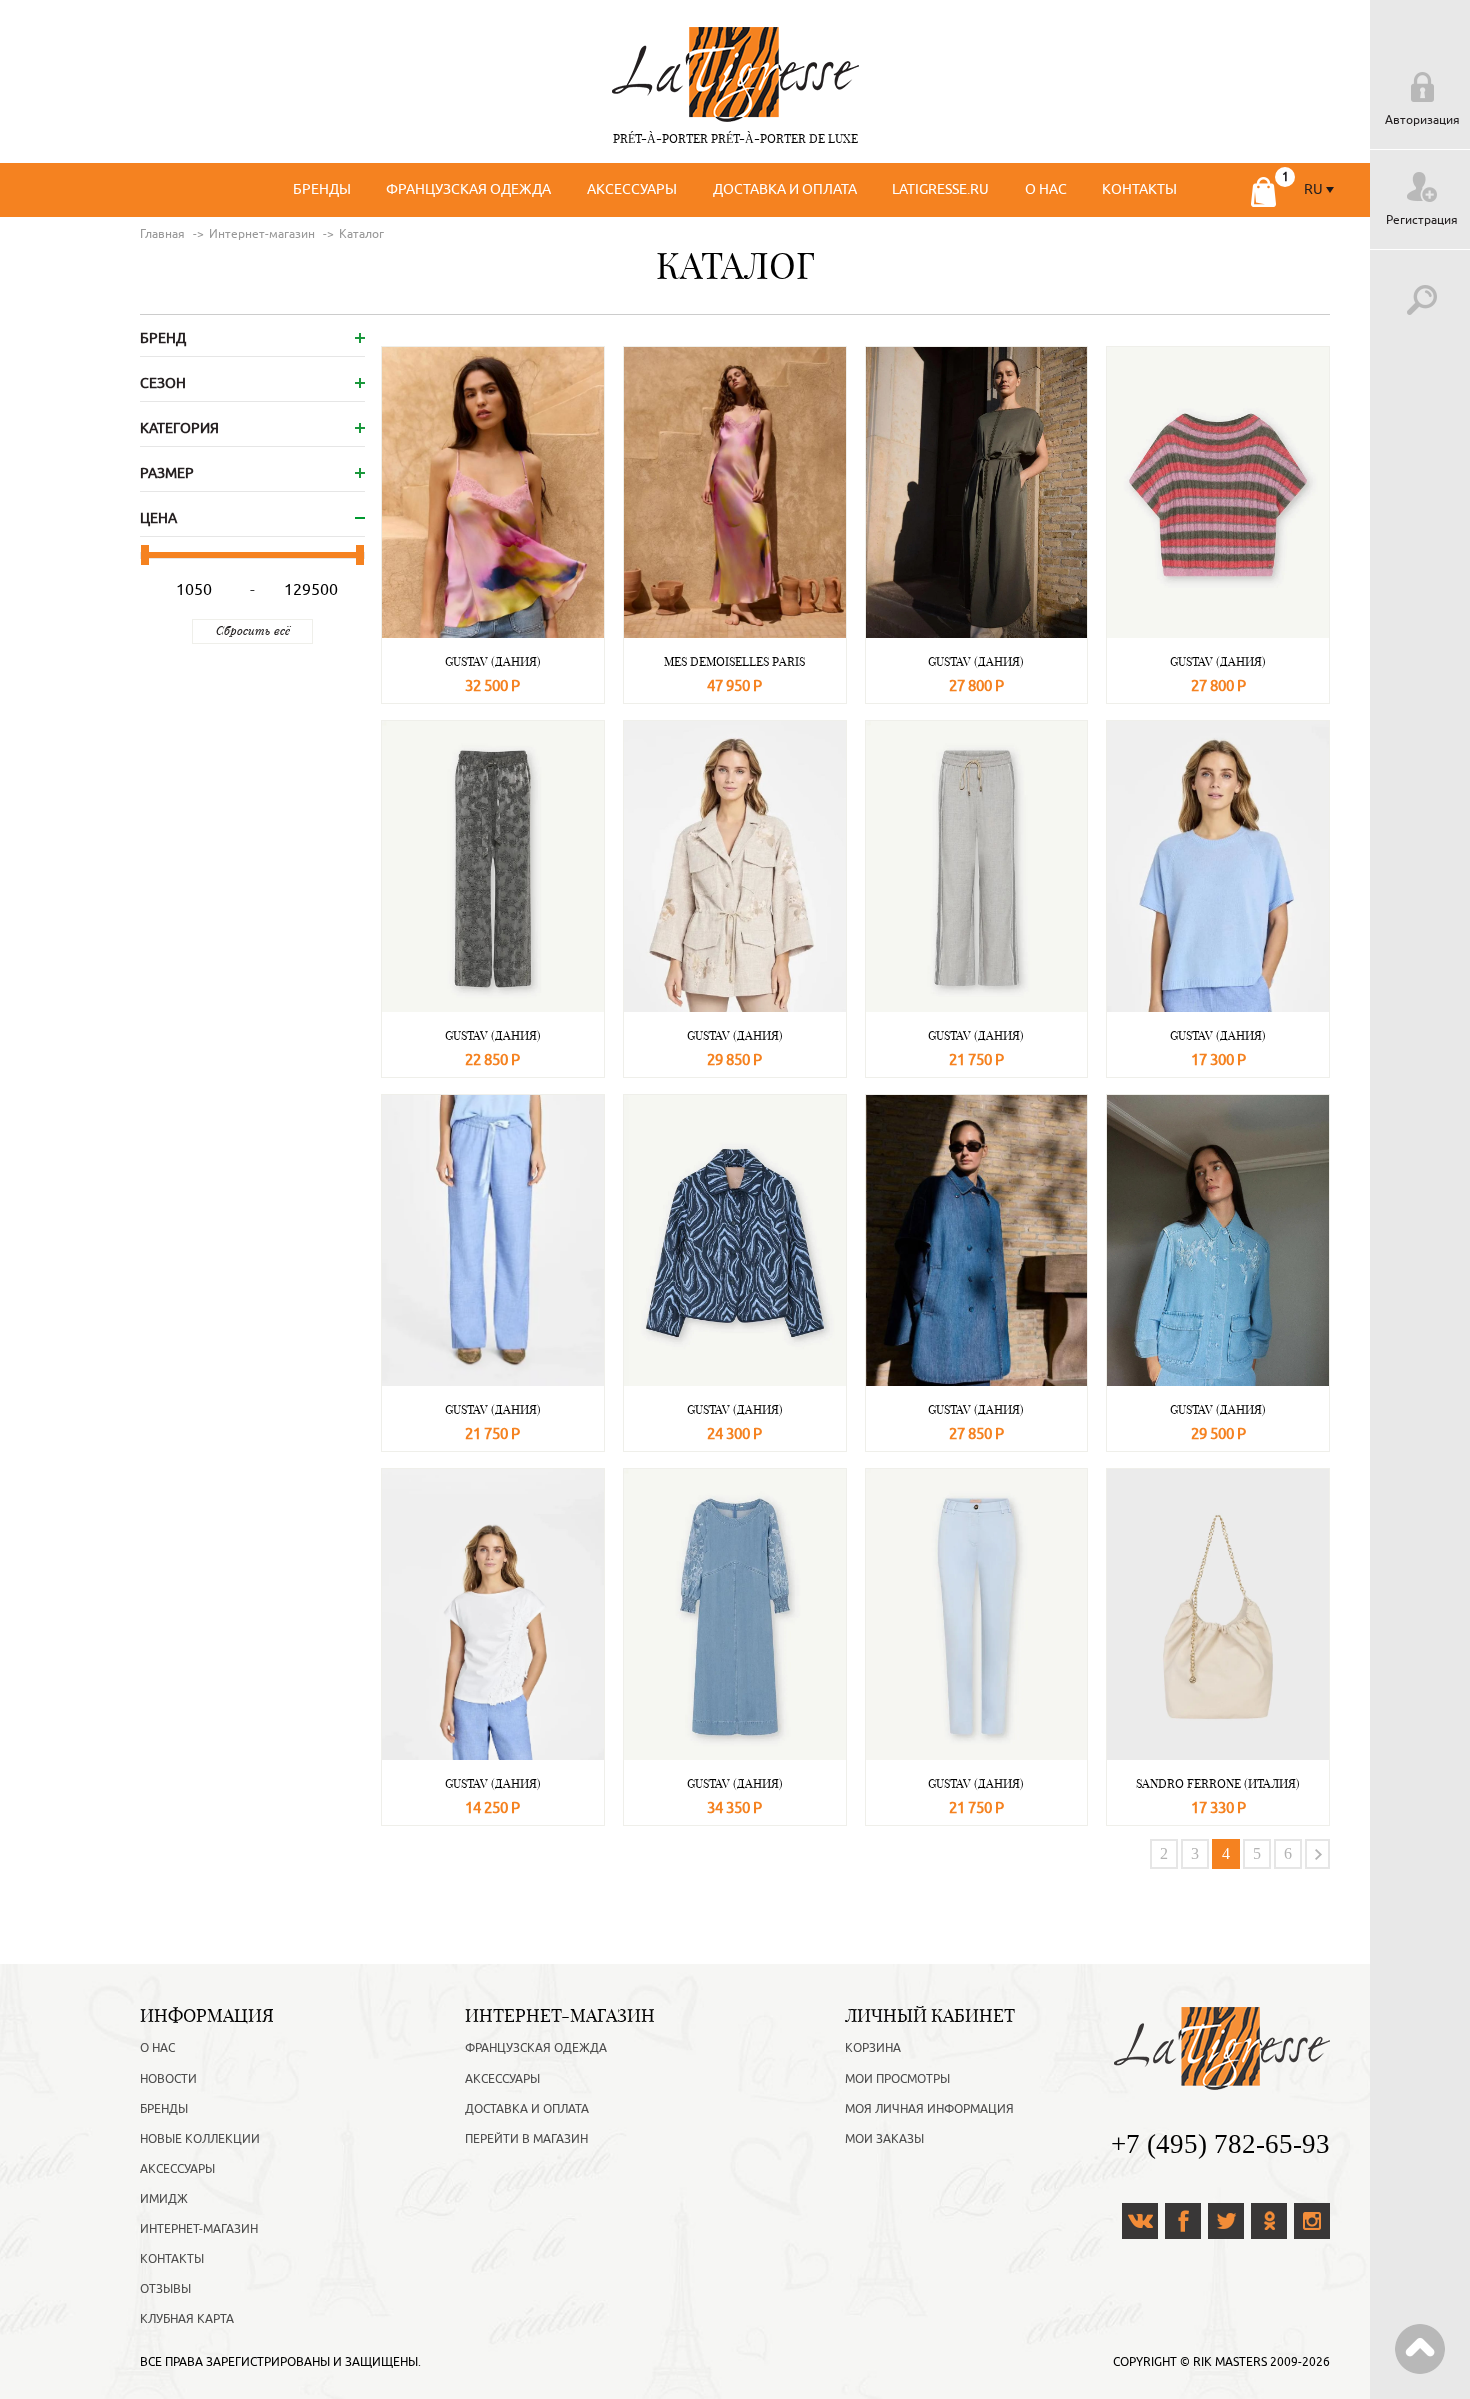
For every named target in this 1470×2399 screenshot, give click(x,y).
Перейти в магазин (526, 2139)
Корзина (873, 2048)
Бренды (322, 189)
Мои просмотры (897, 2079)
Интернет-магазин (199, 2229)
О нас (1046, 189)
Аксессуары (632, 189)
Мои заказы (884, 2139)
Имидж (164, 2199)
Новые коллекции (200, 2139)
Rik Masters (1230, 2362)
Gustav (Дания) (493, 661)
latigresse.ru (940, 189)
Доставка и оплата (785, 189)
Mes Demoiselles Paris (734, 661)
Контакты (1139, 189)
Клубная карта (187, 2319)
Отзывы (165, 2289)
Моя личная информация (929, 2109)
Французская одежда (468, 189)
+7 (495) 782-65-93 (1220, 2144)
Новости (168, 2079)
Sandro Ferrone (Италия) (1218, 1783)
